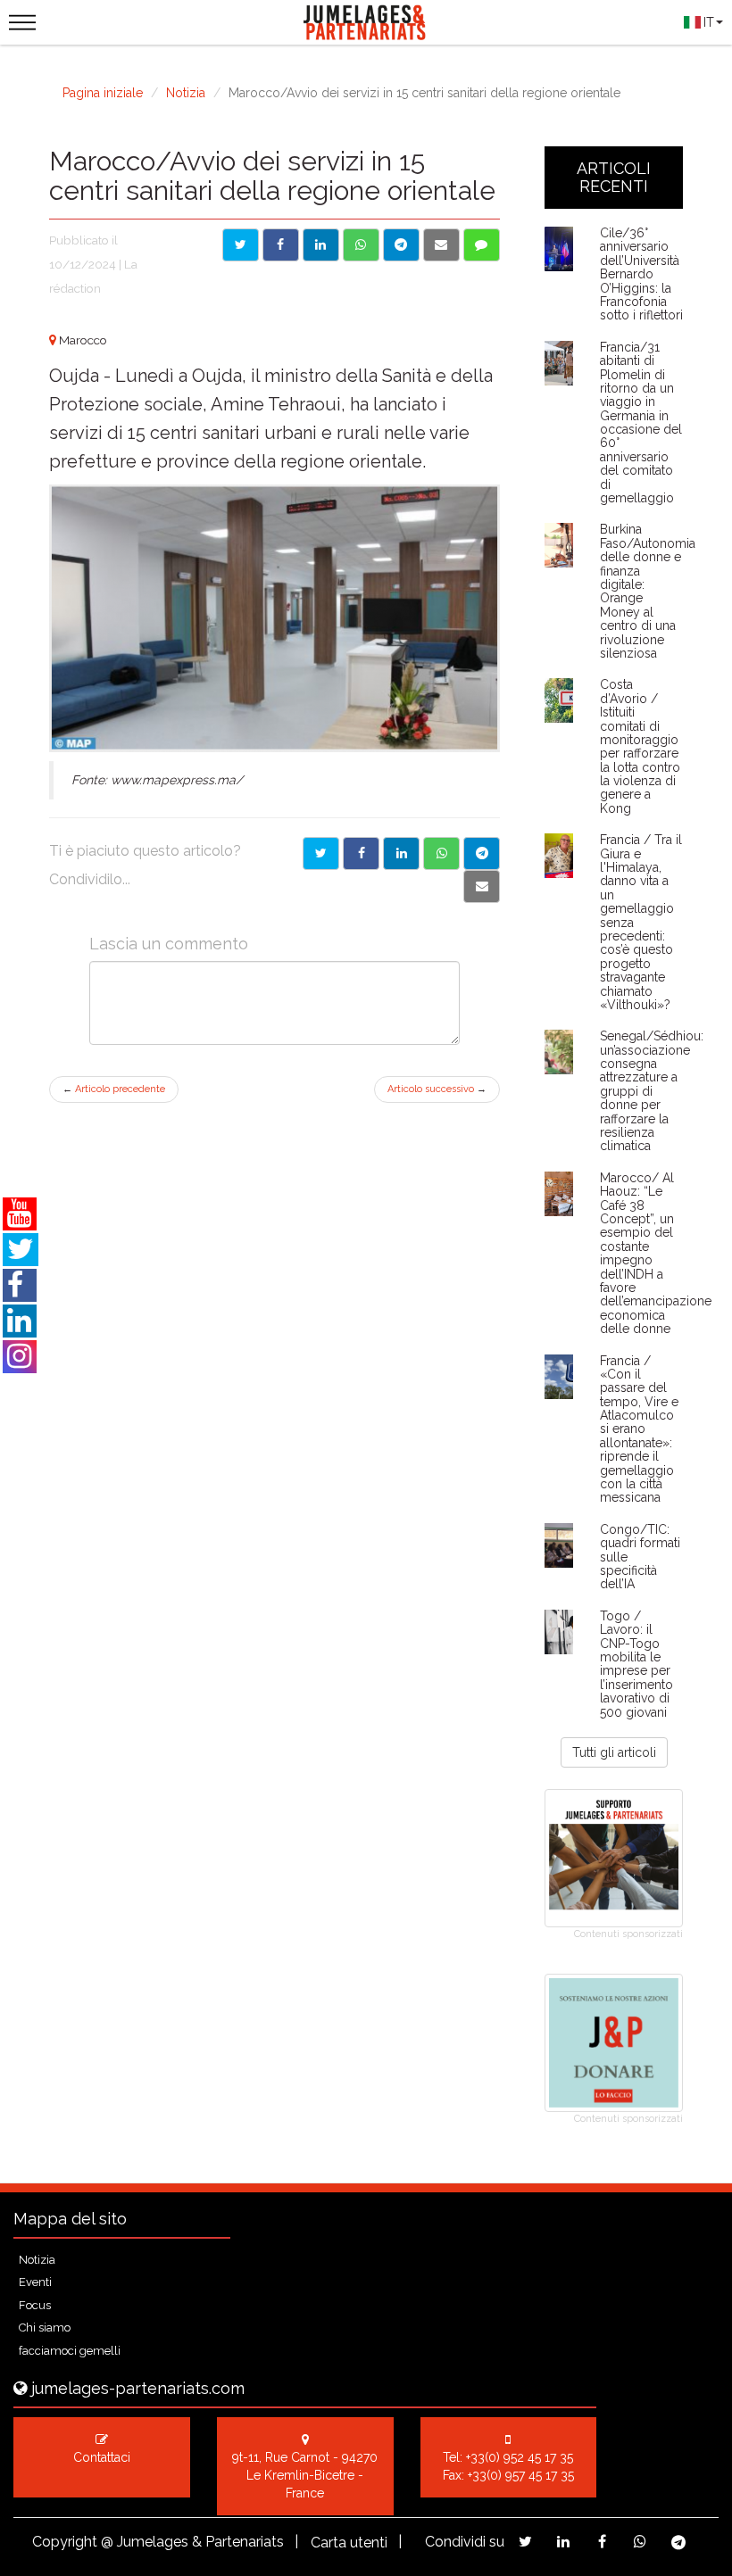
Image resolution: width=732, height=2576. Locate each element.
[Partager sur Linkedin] (401, 853)
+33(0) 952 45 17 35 (520, 2457)
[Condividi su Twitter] (241, 245)
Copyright (65, 2542)
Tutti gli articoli (614, 1752)
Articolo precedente (114, 1089)
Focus (35, 2305)
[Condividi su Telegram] (401, 245)
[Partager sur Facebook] (361, 853)
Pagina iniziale (103, 93)
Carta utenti (349, 2543)
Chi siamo (45, 2328)
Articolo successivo (437, 1089)
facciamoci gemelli (70, 2351)
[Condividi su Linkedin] (321, 245)
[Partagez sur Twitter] (525, 2542)
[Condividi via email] (441, 245)
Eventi (35, 2282)
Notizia (186, 93)
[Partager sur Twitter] (321, 853)
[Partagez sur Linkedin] (564, 2542)
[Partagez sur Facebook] (602, 2542)
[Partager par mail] (482, 886)
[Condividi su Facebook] (281, 245)
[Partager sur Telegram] (482, 853)
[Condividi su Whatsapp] (361, 245)
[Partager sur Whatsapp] (441, 853)
